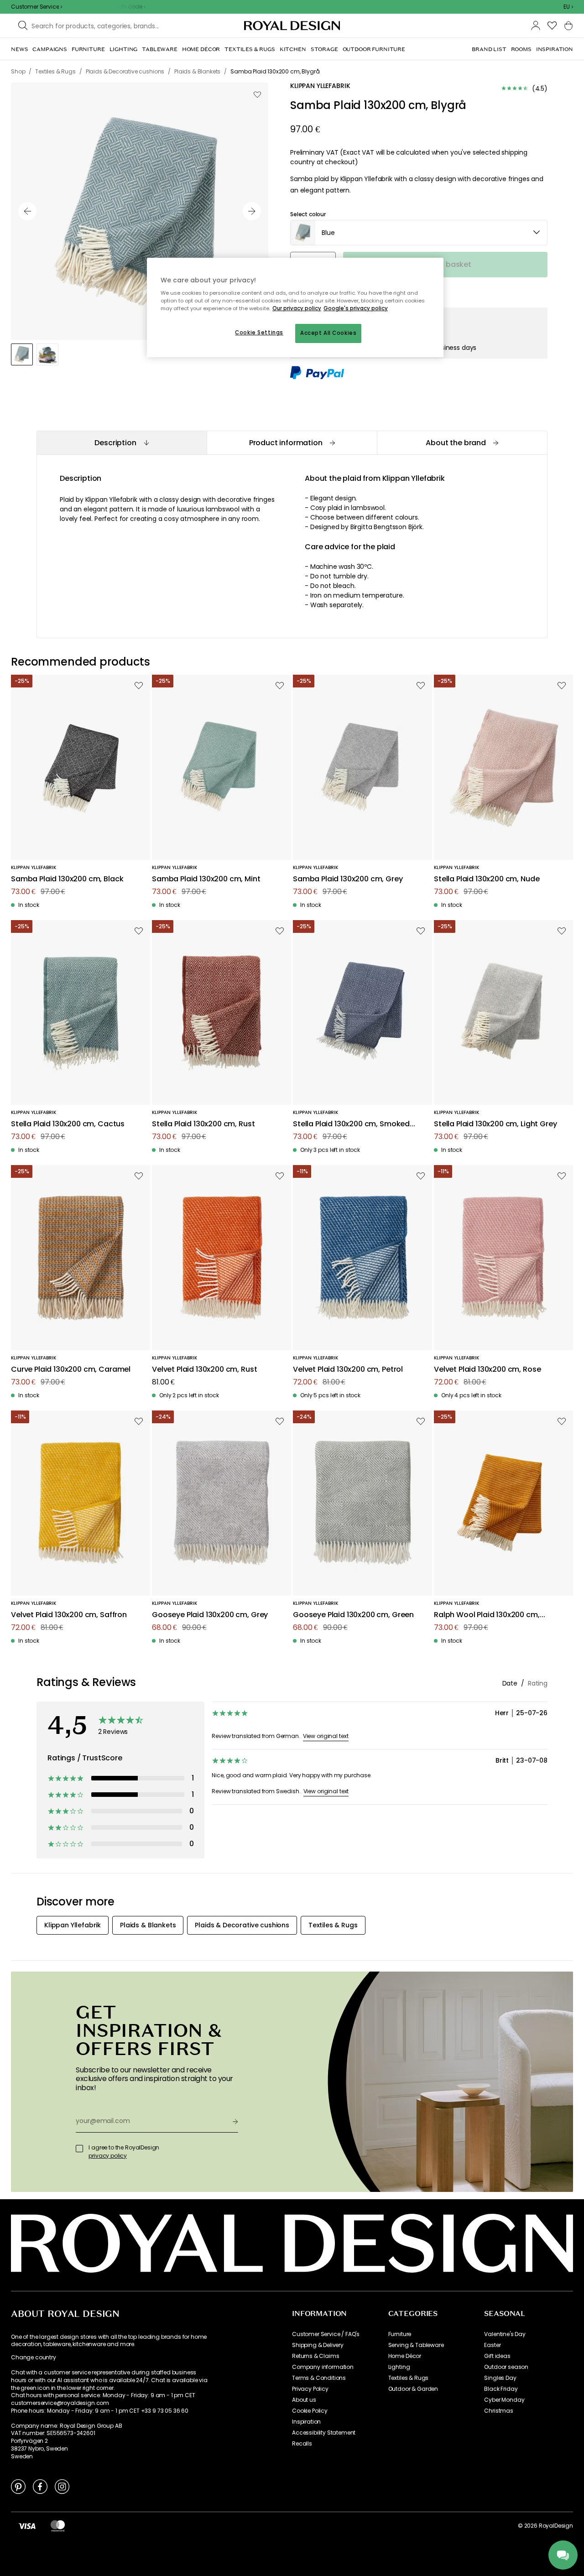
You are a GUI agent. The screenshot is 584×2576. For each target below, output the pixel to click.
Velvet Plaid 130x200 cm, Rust (204, 1370)
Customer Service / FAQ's (326, 2334)
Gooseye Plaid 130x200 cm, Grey (210, 1615)
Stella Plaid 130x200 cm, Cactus (68, 1124)
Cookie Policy (310, 2411)
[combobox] (568, 7)
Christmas (499, 2411)
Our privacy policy (297, 308)
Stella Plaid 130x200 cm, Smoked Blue (351, 1124)
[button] (568, 7)
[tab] (122, 443)
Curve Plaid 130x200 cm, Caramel (71, 1370)
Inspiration (306, 2422)
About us (304, 2400)
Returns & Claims (315, 2356)
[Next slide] (252, 211)
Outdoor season (506, 2367)
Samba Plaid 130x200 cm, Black (67, 879)
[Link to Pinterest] (18, 2486)
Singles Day (500, 2378)
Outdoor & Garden (413, 2389)
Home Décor (405, 2356)
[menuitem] (19, 49)
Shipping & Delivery (318, 2345)
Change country (34, 2357)
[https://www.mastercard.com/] (58, 2526)
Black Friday (501, 2389)
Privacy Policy (310, 2389)
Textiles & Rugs (409, 2378)
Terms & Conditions (319, 2378)
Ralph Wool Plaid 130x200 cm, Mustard (487, 1615)
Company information (323, 2367)
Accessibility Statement (324, 2433)
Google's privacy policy (356, 308)
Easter (492, 2345)
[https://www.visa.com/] (27, 2526)
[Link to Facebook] (40, 2486)
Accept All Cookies (328, 333)
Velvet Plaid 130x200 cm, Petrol (348, 1370)
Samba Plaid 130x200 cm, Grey (348, 879)
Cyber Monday (504, 2400)
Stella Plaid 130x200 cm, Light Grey (495, 1124)
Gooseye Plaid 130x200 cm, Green (353, 1615)
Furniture (400, 2334)
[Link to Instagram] (62, 2486)
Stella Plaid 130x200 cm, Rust (203, 1124)
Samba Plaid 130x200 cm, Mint (206, 879)
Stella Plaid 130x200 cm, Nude (487, 879)
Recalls (302, 2444)
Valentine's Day (505, 2334)
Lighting (399, 2367)
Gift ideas (497, 2356)
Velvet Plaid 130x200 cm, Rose (487, 1370)
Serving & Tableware (416, 2345)
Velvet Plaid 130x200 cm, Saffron (69, 1615)
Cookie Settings (259, 333)
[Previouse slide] (27, 211)
